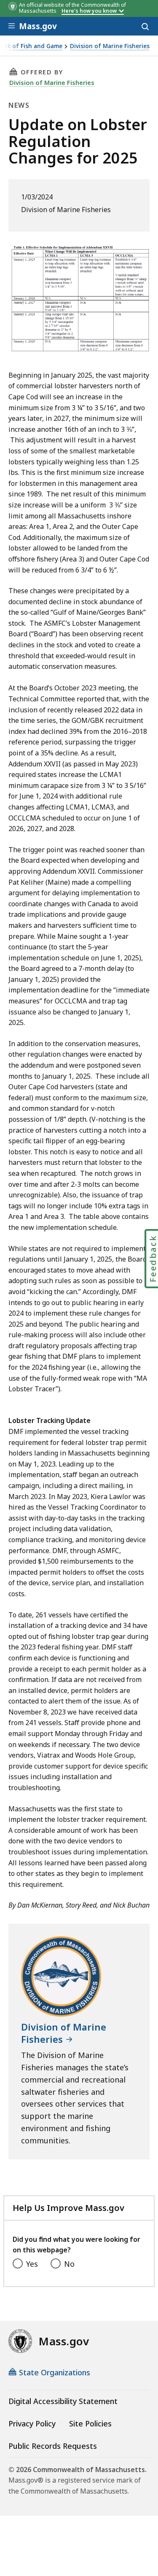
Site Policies (90, 2423)
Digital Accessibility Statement (63, 2401)
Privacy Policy (32, 2423)
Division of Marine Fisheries (110, 46)
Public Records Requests (53, 2446)
